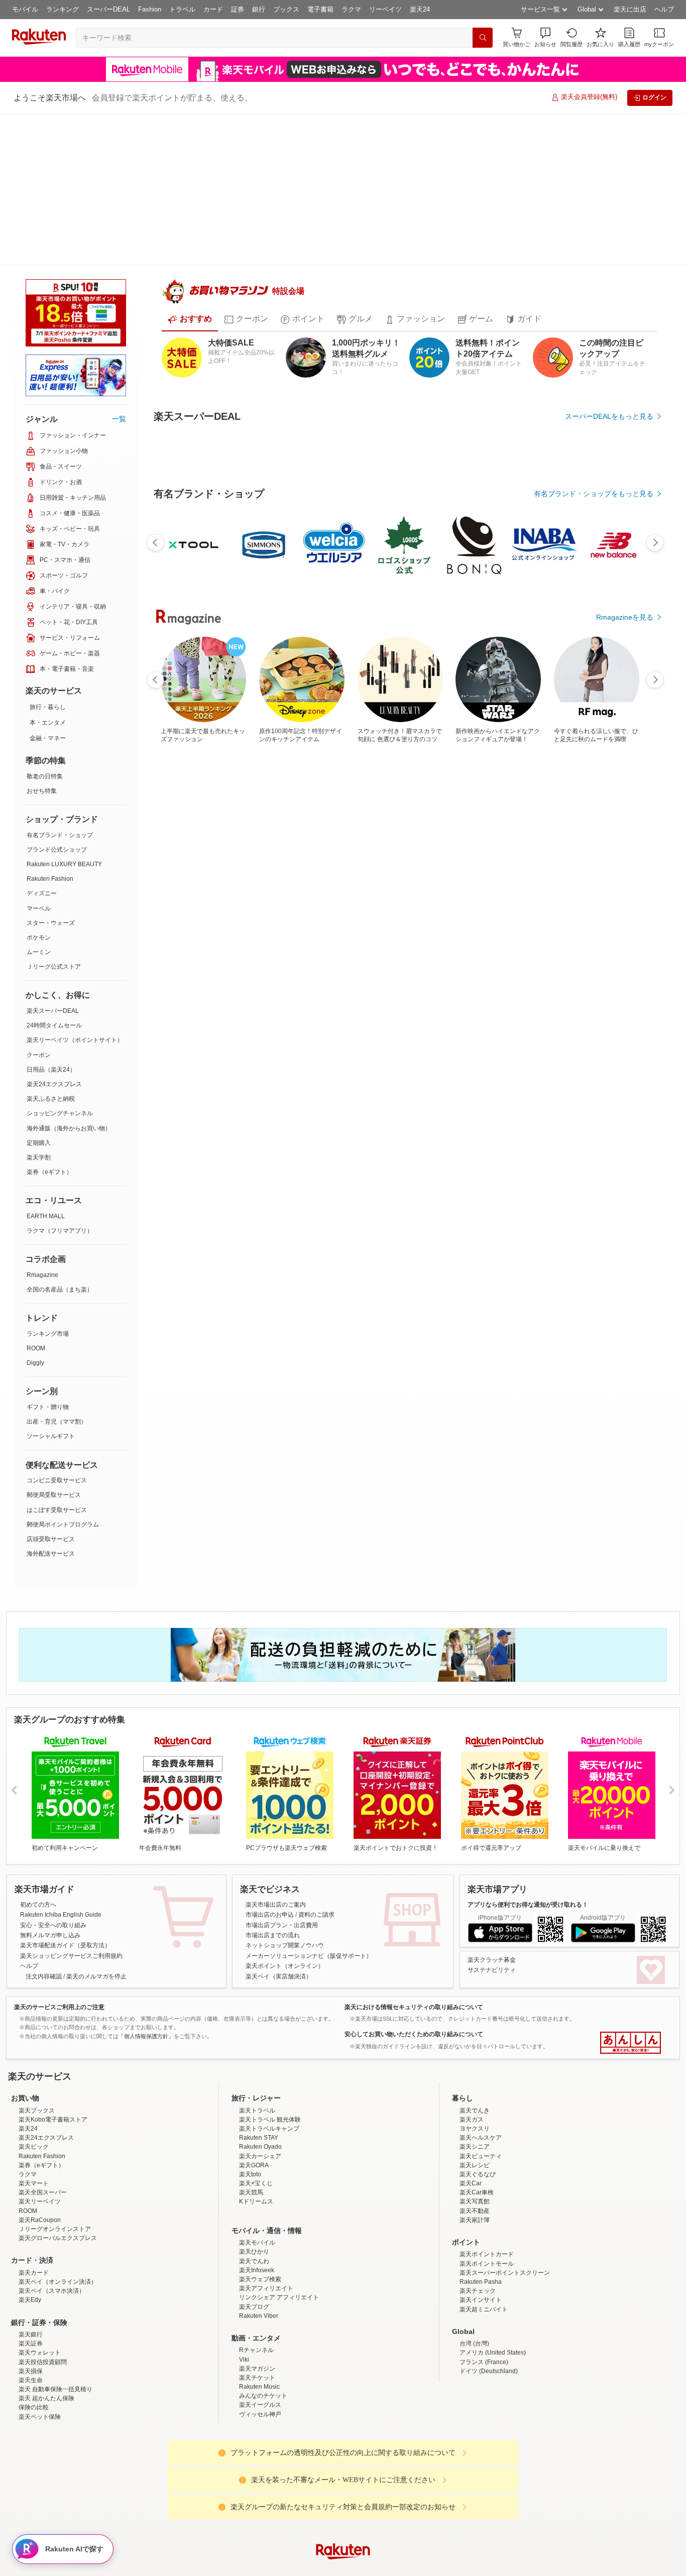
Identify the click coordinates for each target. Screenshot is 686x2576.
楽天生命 (31, 2317)
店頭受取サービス (51, 1388)
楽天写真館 (475, 2138)
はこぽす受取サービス (57, 1359)
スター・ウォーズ (51, 772)
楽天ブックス (37, 2047)
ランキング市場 (48, 1183)
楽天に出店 (630, 9)
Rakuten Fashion (50, 728)
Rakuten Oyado (260, 2083)
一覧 (119, 268)
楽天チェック (478, 2228)
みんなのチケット (263, 2332)
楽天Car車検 (477, 2129)
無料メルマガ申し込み (50, 1784)
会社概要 (199, 2567)
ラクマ (351, 9)
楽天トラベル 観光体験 (270, 2056)
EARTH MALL (46, 1065)
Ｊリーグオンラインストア (55, 2166)
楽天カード (34, 2209)
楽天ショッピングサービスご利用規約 (71, 1805)
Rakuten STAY (259, 2074)
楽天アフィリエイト (266, 2225)
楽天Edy (30, 2237)
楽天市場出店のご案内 (276, 1753)
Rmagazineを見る (625, 882)
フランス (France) (484, 2299)
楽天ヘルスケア (481, 2074)
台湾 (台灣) (474, 2280)
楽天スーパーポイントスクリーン (505, 2209)
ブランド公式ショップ (57, 698)
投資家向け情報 (240, 2567)
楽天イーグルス (260, 2341)
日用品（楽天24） (51, 918)
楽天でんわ (254, 2198)
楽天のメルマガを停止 (96, 1825)
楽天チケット (257, 2314)
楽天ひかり (254, 2188)
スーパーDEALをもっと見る (609, 384)
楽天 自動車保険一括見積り (55, 2326)
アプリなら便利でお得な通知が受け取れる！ (528, 1753)
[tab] (190, 287)
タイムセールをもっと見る (611, 726)
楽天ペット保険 (40, 2354)
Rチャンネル (256, 2287)
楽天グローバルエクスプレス (58, 2175)
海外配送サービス (51, 1402)
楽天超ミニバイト (484, 2246)
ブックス (286, 9)
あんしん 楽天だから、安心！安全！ (631, 1892)
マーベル (39, 757)
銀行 (259, 9)
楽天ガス (472, 2056)
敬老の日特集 (45, 625)
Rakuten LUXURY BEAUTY (64, 713)
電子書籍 (320, 9)
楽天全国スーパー (43, 2129)
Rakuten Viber (259, 2253)
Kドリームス (256, 2138)
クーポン (39, 904)
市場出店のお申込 (270, 1764)
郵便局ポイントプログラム (63, 1373)
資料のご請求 (316, 1764)
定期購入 (39, 992)
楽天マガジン (257, 2305)
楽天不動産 (475, 2148)
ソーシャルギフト (51, 1285)
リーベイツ (385, 9)
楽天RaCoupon (40, 2157)
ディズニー (42, 742)
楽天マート (34, 2120)
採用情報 (431, 2567)
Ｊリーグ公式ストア (54, 815)
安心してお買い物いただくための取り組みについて (414, 1883)
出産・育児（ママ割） (57, 1270)
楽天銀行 (31, 2271)
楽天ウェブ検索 (260, 2216)
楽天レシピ (475, 2102)
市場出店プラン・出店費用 (282, 1774)
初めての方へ (38, 1753)
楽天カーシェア (260, 2093)
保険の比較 (34, 2344)
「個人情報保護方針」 (146, 1885)
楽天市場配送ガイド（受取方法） (65, 1794)
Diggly (35, 1212)
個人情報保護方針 (475, 2567)
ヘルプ (664, 9)
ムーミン (39, 801)
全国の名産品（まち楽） (60, 1138)
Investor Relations (288, 2567)
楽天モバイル (257, 2179)
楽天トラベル (257, 2047)
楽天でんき (475, 2047)
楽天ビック (34, 2083)
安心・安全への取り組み (53, 1774)
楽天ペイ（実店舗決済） (279, 1825)
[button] (545, 37)
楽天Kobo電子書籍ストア (53, 2056)
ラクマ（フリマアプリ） (60, 1080)
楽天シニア (475, 2083)
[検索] (483, 38)
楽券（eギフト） (49, 1021)
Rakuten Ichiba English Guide (61, 1764)
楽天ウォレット (40, 2289)
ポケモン (39, 786)
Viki (244, 2296)
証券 (238, 9)
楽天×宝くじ (256, 2120)
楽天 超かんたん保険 (46, 2335)
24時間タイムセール (54, 874)
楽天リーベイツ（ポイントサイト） (75, 889)
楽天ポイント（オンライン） (285, 1815)
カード (213, 9)
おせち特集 (42, 640)
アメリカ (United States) (493, 2289)
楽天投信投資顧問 (43, 2299)
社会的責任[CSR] (345, 2567)
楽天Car (471, 2120)
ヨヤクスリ (475, 2065)
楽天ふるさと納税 (51, 948)
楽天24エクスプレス (54, 933)
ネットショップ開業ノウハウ (285, 1794)
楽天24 (420, 9)
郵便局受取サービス (54, 1344)
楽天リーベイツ (40, 2138)
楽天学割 (39, 1006)
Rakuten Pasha (481, 2218)
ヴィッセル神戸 (260, 2351)
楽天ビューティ (481, 2093)
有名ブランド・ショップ (60, 684)
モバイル (25, 9)
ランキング (63, 9)
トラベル (182, 9)
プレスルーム (394, 2567)
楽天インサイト (481, 2237)
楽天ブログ (254, 2244)
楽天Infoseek (257, 2207)
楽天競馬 (251, 2129)
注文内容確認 (44, 1825)
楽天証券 (31, 2280)
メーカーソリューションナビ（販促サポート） (309, 1805)
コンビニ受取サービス (57, 1329)
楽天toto (250, 2111)
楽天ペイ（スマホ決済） (52, 2228)
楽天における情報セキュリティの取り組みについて (414, 1856)
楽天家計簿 (475, 2157)
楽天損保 (31, 2308)
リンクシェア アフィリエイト (279, 2234)
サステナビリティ (492, 1819)
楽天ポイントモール (487, 2200)
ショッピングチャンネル (60, 962)
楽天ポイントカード (487, 2191)
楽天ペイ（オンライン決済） (58, 2218)
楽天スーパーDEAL (53, 860)
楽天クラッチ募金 (492, 1809)
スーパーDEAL (108, 9)
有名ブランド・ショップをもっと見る (594, 604)
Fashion (150, 9)
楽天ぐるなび (478, 2111)
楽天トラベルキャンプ (269, 2065)
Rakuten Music (259, 2323)
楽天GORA (254, 2102)
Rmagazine (42, 1124)
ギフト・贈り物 (48, 1256)
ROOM (36, 1197)
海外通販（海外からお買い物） (69, 977)
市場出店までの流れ (273, 1784)
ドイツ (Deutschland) (489, 2308)
